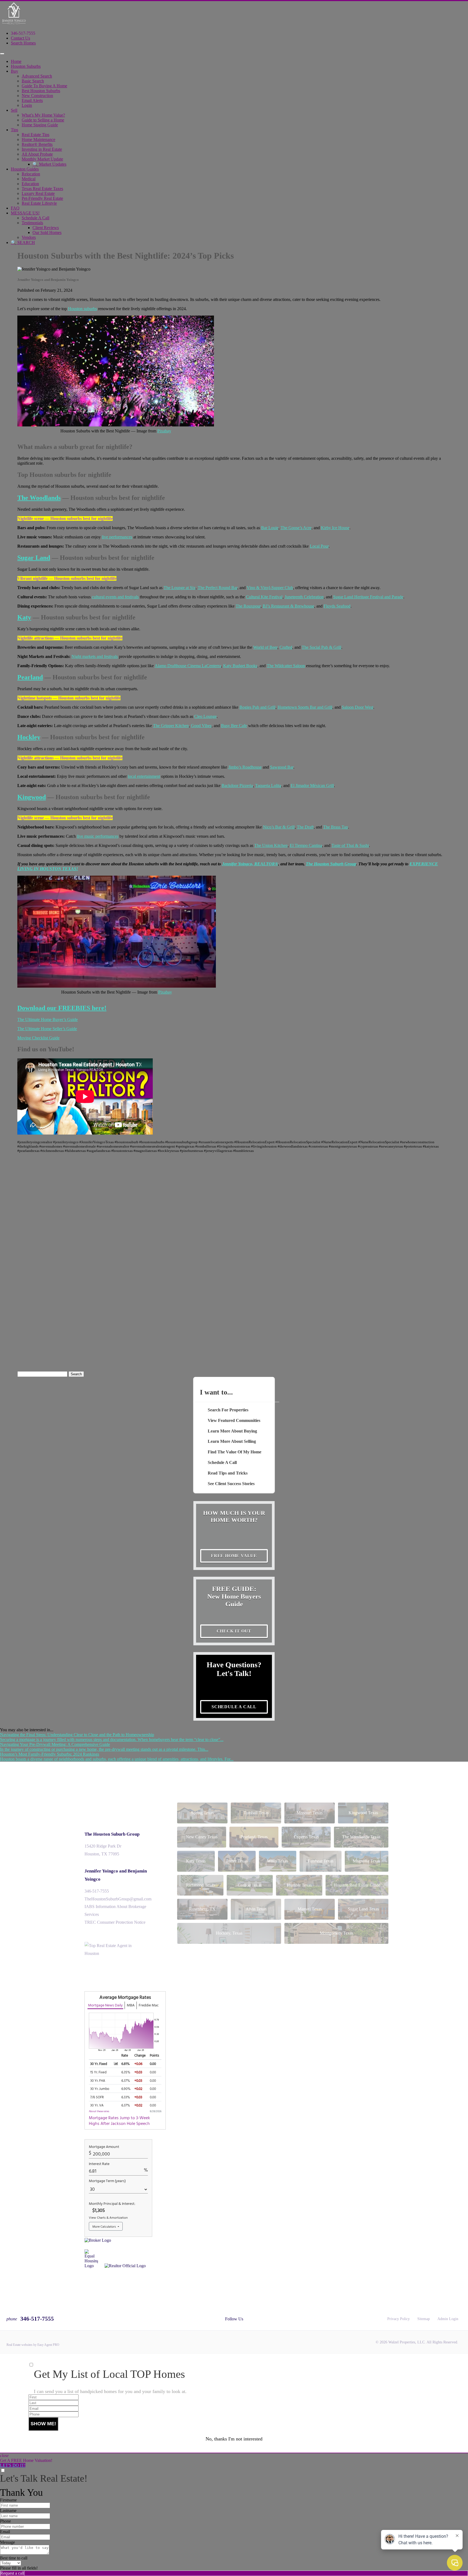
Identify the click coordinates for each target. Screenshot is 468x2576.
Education (30, 184)
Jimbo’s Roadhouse (245, 767)
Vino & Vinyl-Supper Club (270, 588)
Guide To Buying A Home (44, 86)
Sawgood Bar (282, 767)
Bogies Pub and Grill (257, 707)
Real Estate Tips (35, 135)
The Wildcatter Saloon (286, 666)
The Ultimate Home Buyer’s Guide (48, 1019)
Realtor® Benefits (37, 144)
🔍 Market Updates (49, 164)
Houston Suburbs (26, 66)
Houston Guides (25, 169)
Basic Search (33, 81)
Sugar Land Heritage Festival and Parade (368, 597)
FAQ (15, 208)
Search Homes (23, 43)
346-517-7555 (23, 33)
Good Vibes (201, 726)
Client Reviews (46, 228)
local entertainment (144, 776)
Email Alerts (32, 100)
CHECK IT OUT (234, 1631)
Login (27, 105)
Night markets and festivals (95, 656)
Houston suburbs (82, 309)
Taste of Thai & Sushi (350, 845)
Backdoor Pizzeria (237, 786)
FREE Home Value (234, 1556)
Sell (14, 110)
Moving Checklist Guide (38, 1038)
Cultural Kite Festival (264, 597)
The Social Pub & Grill (321, 647)
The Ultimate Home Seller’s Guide (47, 1029)
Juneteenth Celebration (304, 597)
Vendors (29, 237)
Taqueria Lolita (268, 786)
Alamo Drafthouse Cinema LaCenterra (188, 666)
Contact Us (20, 38)
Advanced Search (37, 76)
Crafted (286, 647)
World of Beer (265, 647)
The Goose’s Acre (296, 528)
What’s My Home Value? (43, 115)
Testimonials (32, 223)
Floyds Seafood (337, 606)
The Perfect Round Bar (217, 588)
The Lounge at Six (180, 588)
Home (16, 61)
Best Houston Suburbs (41, 91)
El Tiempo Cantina (306, 845)
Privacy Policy (399, 2319)
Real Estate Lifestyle (39, 203)
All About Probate (37, 154)
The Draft (305, 827)
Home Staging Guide (40, 125)
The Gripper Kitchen (171, 726)
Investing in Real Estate (42, 149)
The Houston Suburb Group (112, 1834)
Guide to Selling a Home (43, 120)
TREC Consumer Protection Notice (115, 1922)
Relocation (31, 174)
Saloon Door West (357, 707)
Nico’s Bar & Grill (279, 827)
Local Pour (319, 546)
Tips (14, 130)
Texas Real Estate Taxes (42, 189)
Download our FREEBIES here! (62, 1008)
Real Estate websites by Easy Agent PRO (33, 2345)
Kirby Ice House (335, 528)
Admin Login (448, 2319)
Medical (29, 179)
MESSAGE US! (25, 213)
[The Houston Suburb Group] (14, 24)
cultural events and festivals (115, 597)
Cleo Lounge (205, 716)
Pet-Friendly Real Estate (42, 198)
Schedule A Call (35, 218)
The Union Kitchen (271, 845)
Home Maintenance (38, 139)
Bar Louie (270, 528)
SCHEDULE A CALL (234, 1707)
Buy (14, 71)
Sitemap (424, 2319)
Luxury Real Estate (38, 193)
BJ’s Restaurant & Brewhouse (288, 606)
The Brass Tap (336, 827)
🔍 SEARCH (23, 242)
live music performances (98, 836)
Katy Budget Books (240, 666)
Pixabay (164, 431)
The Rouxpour (248, 606)
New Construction (37, 96)
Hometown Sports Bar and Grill (305, 707)
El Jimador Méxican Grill (312, 786)
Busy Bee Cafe (234, 726)
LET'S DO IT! (13, 2465)
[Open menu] (2, 54)
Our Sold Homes (47, 232)
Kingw (27, 797)
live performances (117, 537)
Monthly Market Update (42, 159)
